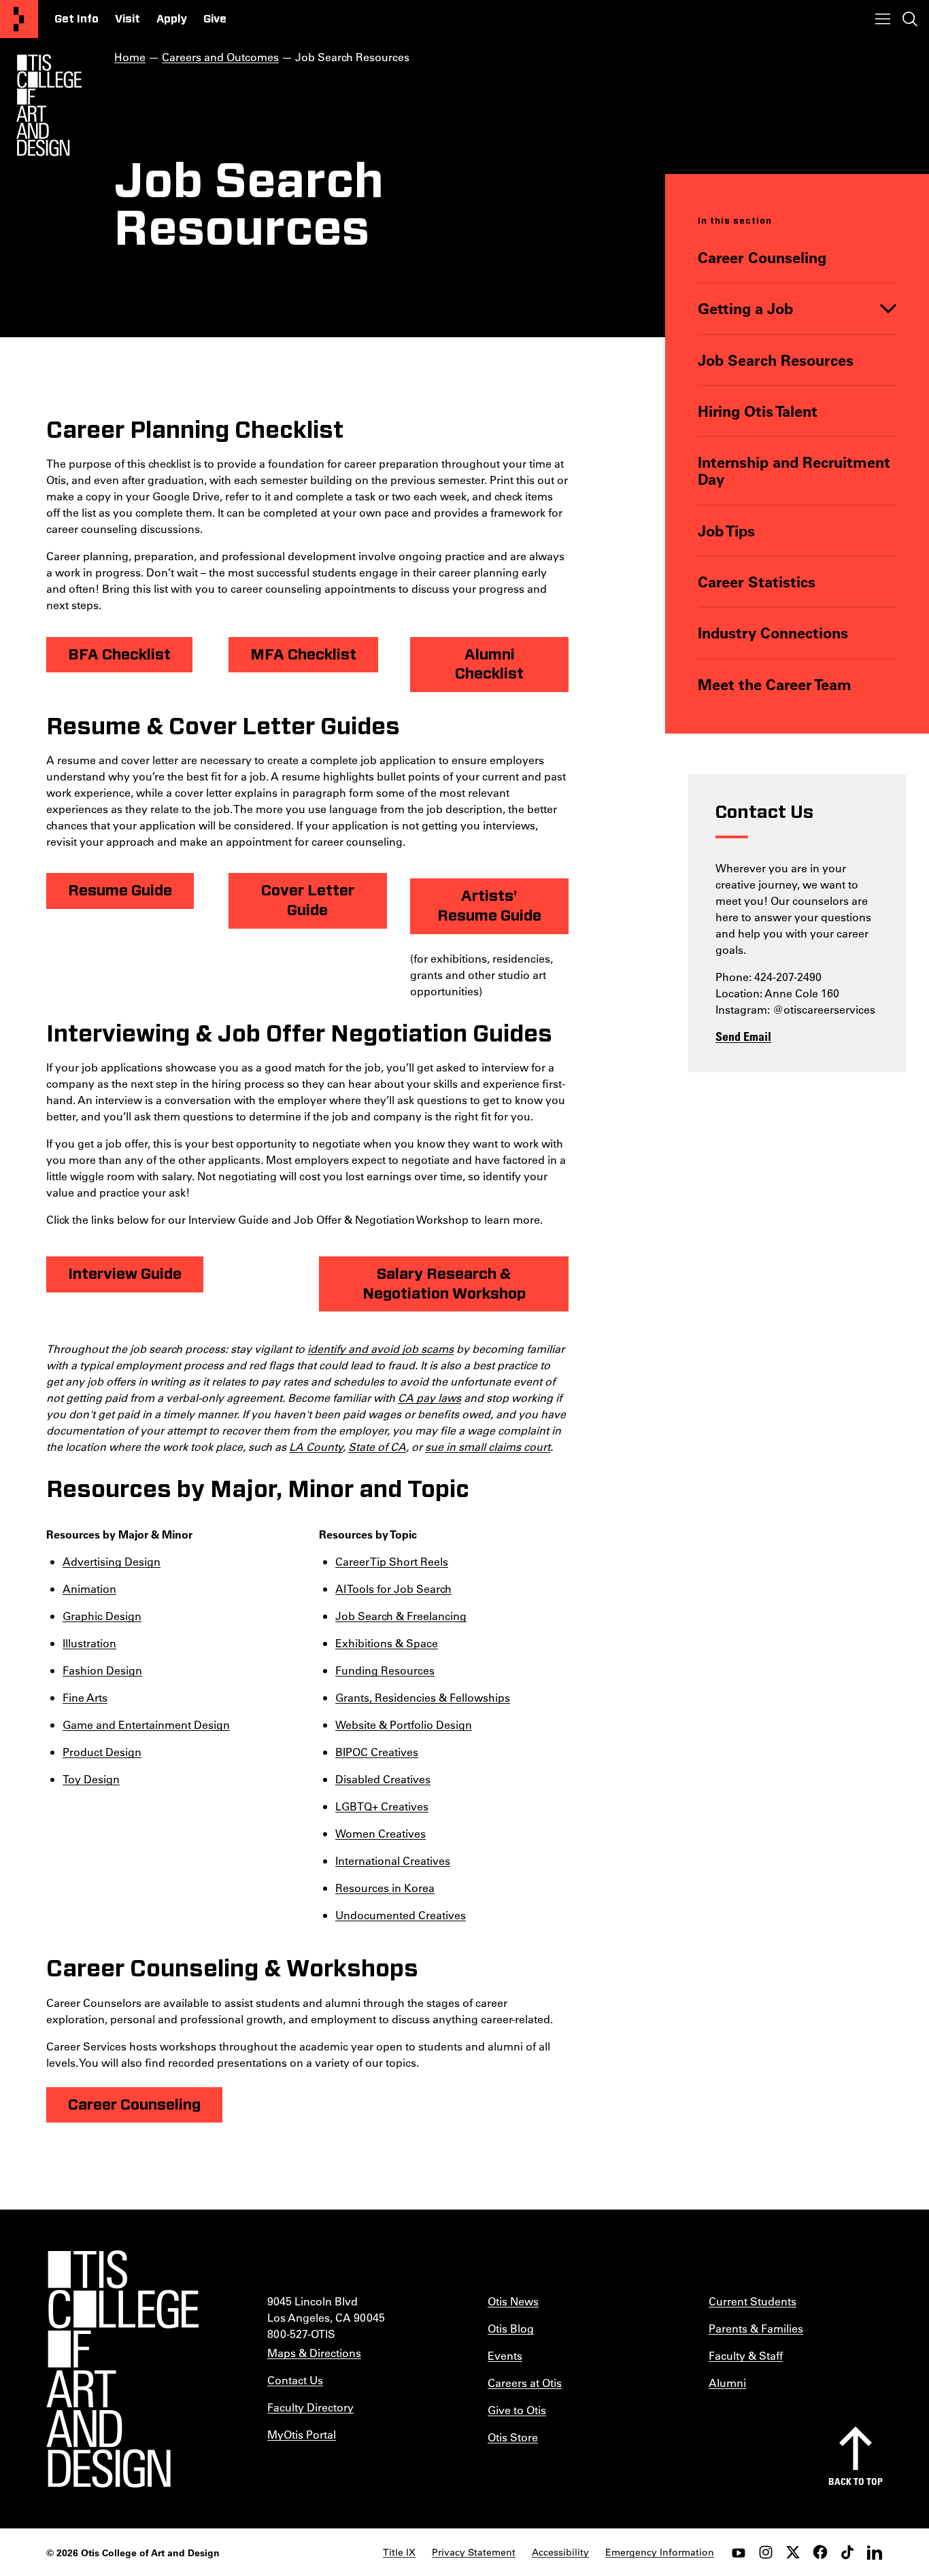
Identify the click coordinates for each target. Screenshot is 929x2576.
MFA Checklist (303, 655)
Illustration (89, 1643)
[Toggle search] (910, 19)
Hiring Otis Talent (758, 411)
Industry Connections (773, 633)
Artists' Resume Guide (489, 906)
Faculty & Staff (746, 2355)
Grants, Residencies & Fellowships (423, 1697)
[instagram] (766, 2552)
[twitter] (793, 2552)
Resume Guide (120, 891)
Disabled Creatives (383, 1779)
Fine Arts (85, 1697)
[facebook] (820, 2552)
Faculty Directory (310, 2407)
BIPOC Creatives (377, 1752)
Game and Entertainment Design (146, 1724)
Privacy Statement (474, 2552)
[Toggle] (888, 308)
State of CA (377, 1446)
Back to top (856, 2481)
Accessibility (560, 2552)
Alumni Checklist (489, 665)
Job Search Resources (776, 360)
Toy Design (91, 1779)
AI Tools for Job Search (393, 1588)
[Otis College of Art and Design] (19, 19)
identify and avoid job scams (381, 1349)
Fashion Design (102, 1670)
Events (505, 2355)
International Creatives (393, 1860)
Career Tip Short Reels (392, 1561)
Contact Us (295, 2380)
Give (215, 19)
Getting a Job (745, 308)
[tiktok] (847, 2552)
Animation (89, 1588)
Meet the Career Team (775, 684)
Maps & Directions (314, 2353)
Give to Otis (517, 2410)
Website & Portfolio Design (404, 1724)
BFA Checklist (119, 655)
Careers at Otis (525, 2383)
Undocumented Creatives (401, 1915)
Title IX (399, 2552)
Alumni (727, 2383)
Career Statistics (757, 582)
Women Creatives (381, 1833)
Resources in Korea (385, 1888)
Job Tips (726, 531)
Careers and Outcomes (220, 57)
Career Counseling (762, 257)
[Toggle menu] (883, 19)
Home (130, 57)
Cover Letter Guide (308, 900)
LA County (316, 1446)
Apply (172, 19)
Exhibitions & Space (387, 1643)
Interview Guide (125, 1274)
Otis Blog (511, 2328)
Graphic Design (102, 1616)
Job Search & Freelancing (401, 1616)
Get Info (77, 19)
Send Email (743, 1036)
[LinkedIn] (875, 2552)
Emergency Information (660, 2552)
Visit (128, 19)
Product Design (102, 1752)
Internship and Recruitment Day (794, 471)
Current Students (753, 2301)
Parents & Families (756, 2328)
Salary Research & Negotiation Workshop (444, 1284)
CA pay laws (429, 1397)
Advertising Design (112, 1561)
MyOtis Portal (302, 2434)
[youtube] (739, 2552)
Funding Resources (385, 1670)
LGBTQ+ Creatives (382, 1806)
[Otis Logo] (49, 105)
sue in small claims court (488, 1446)
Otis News (513, 2301)
